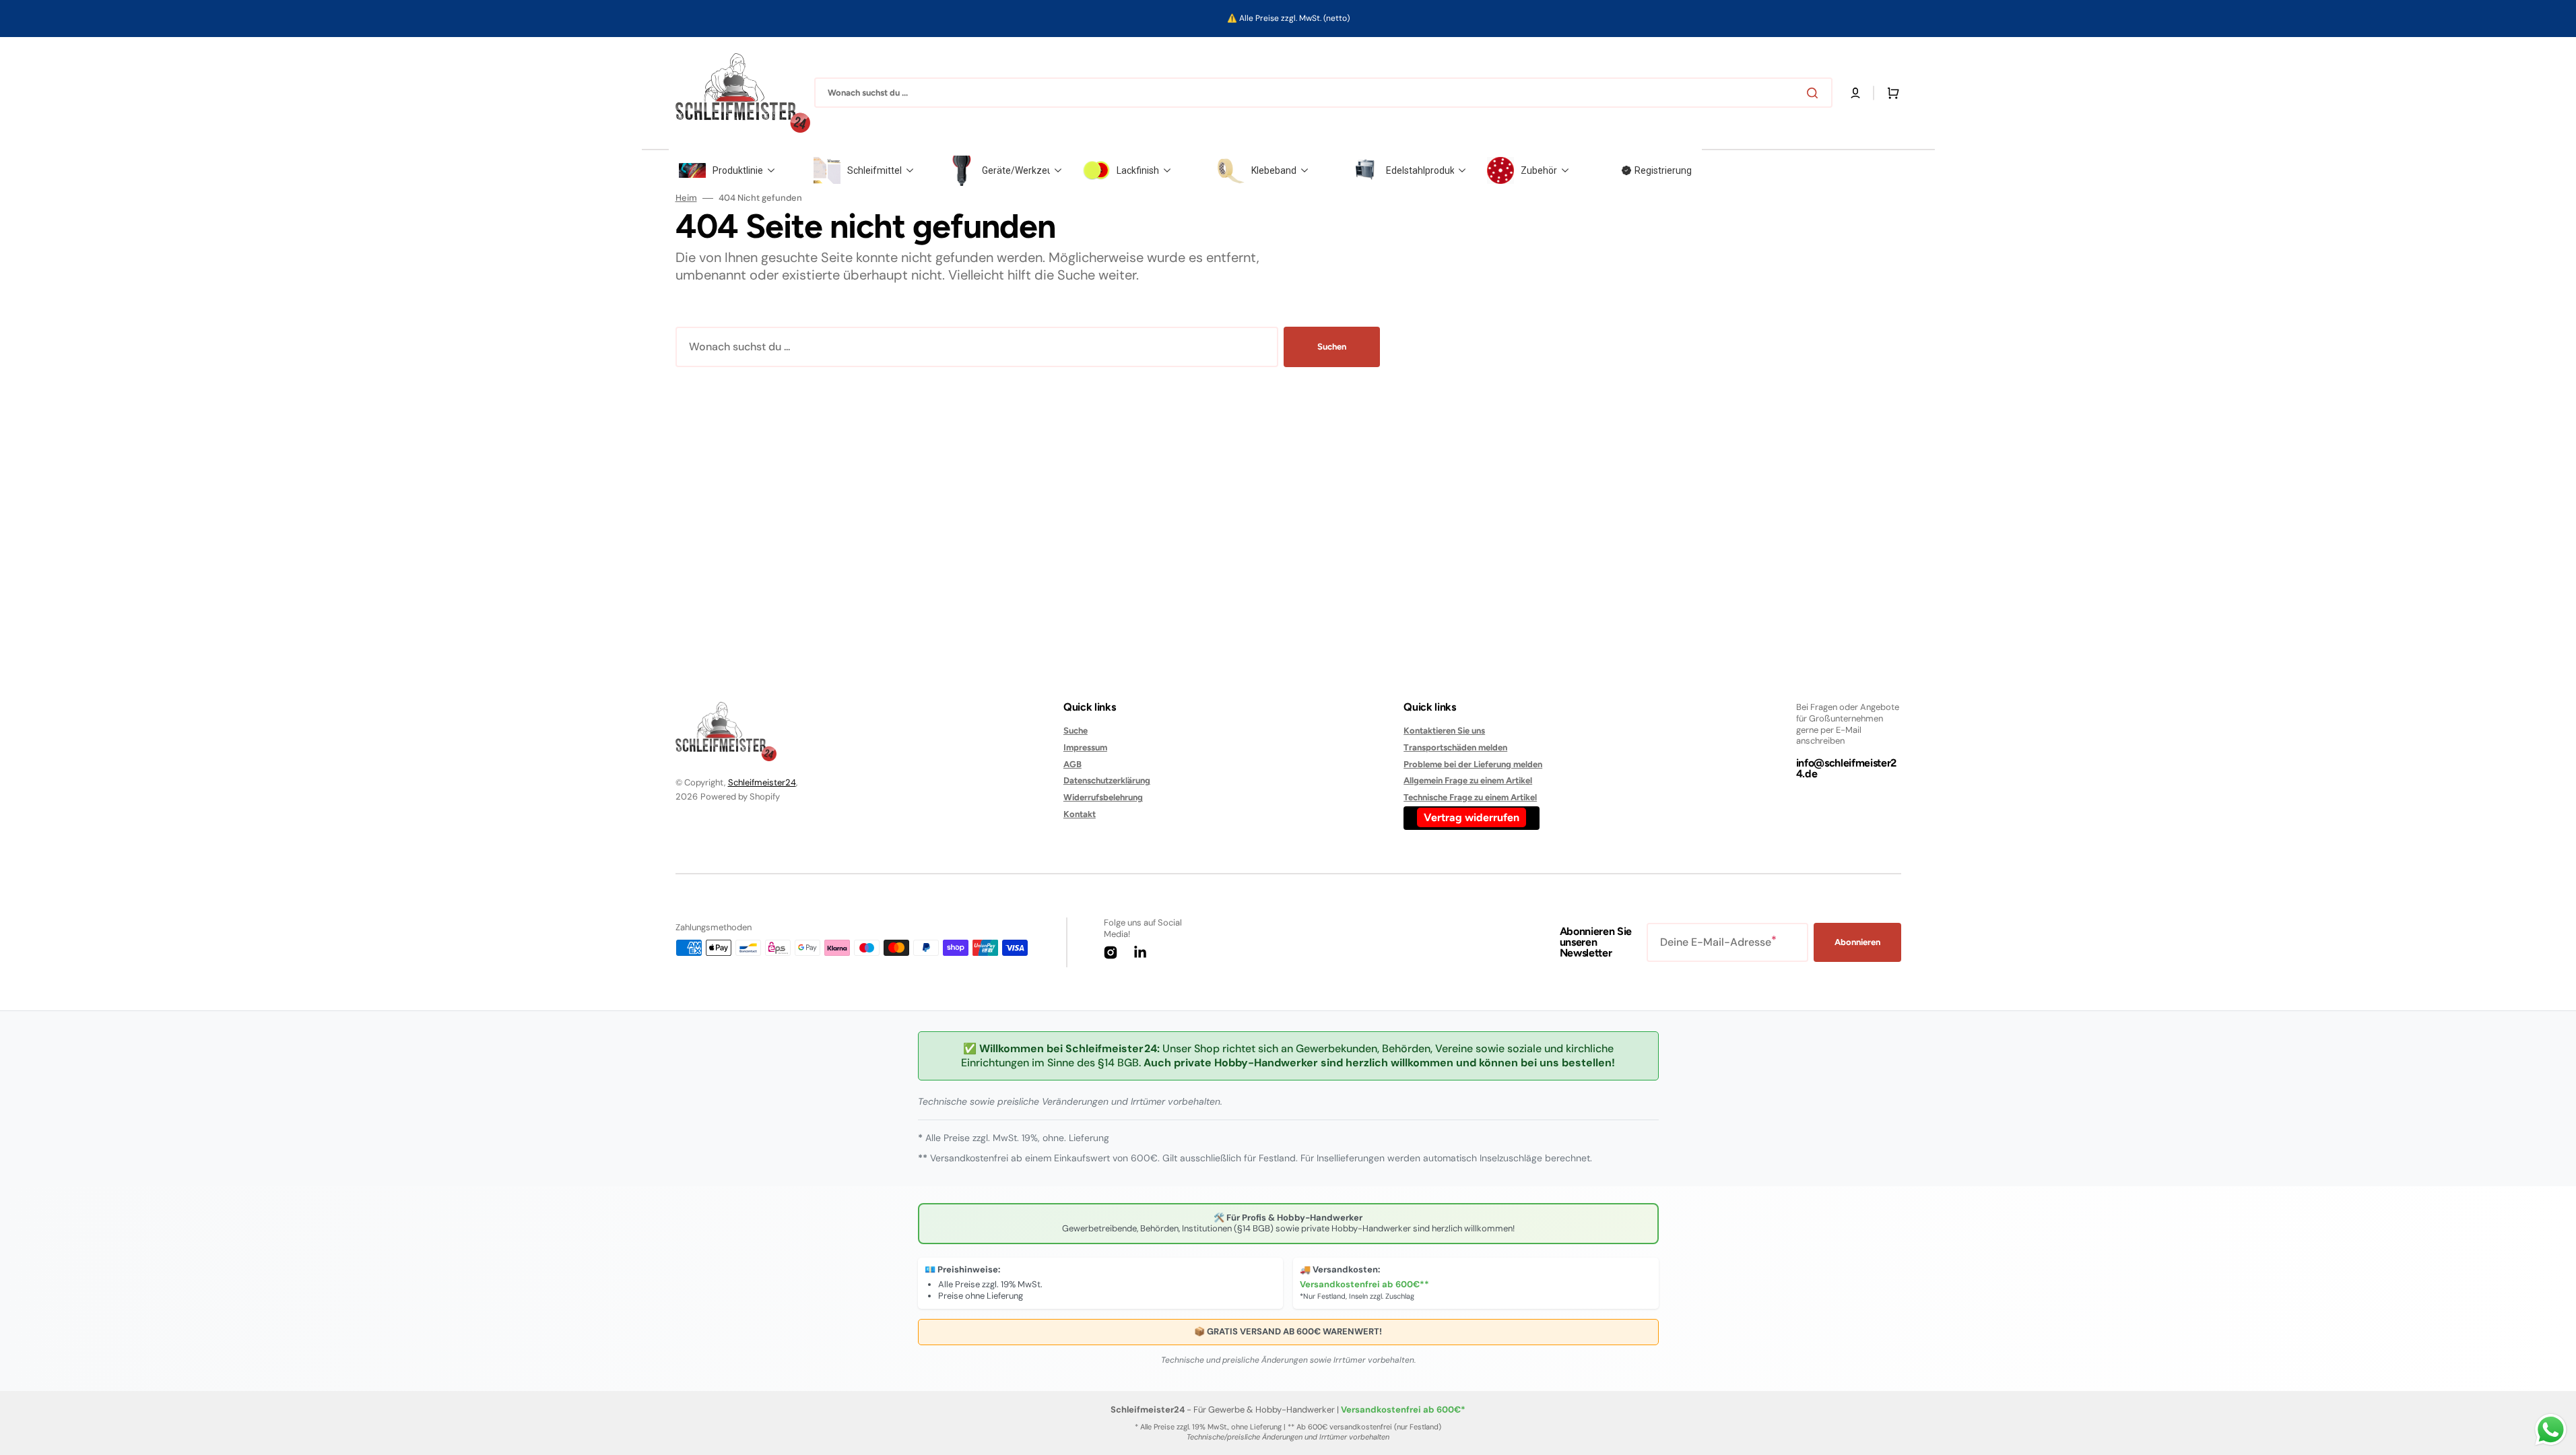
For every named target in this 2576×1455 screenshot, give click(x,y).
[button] (1855, 93)
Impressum (1085, 747)
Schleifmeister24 (762, 782)
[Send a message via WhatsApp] (2551, 1430)
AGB (1072, 764)
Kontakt (1080, 814)
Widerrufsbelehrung (1103, 797)
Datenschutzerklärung (1107, 780)
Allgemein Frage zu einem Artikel (1468, 780)
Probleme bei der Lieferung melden (1473, 764)
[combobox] (1323, 93)
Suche (1076, 731)
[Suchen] (1815, 93)
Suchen (1332, 347)
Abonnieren (1857, 942)
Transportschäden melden (1455, 747)
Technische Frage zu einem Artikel (1470, 797)
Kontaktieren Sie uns (1444, 731)
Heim (686, 198)
